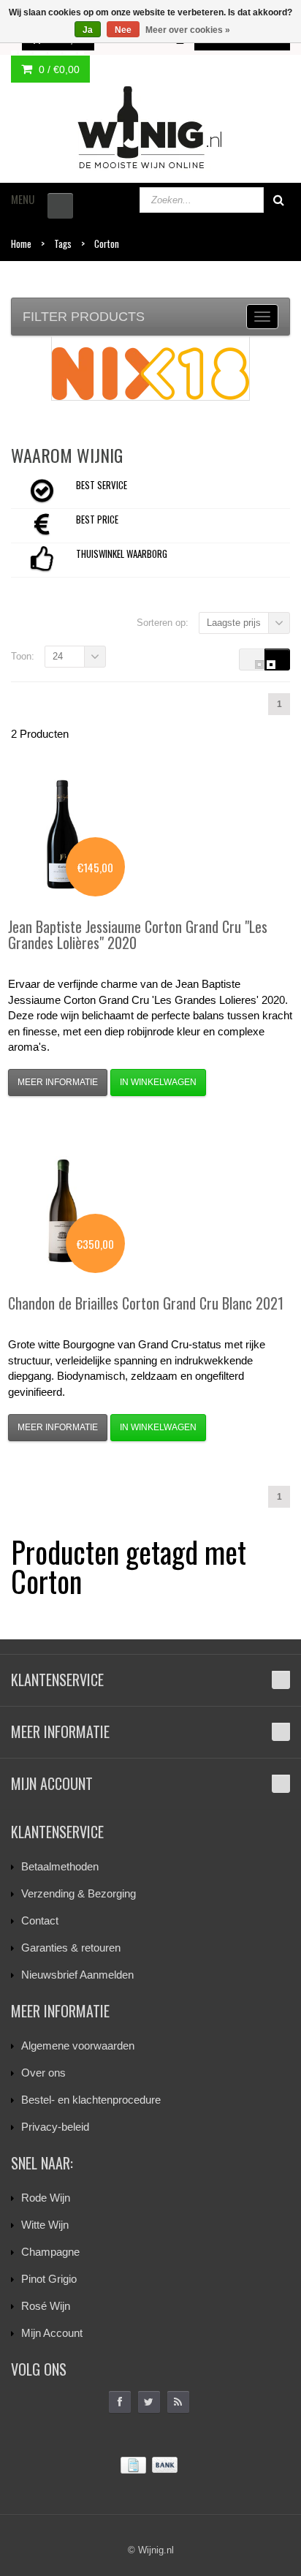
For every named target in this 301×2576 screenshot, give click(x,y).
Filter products (84, 317)
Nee (123, 30)
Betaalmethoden (60, 1866)
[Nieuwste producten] (178, 2402)
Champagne (50, 2252)
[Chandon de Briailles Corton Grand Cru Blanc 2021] (63, 1211)
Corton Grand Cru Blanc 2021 (146, 1303)
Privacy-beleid (55, 2127)
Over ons (43, 2073)
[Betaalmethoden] (150, 2465)
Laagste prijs (234, 623)
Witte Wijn (45, 2225)
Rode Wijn (46, 2198)
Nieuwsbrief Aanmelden (77, 1975)
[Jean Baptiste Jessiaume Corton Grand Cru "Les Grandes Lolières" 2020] (63, 834)
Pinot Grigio (49, 2279)
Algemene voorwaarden (78, 2046)
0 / (58, 69)
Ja (88, 30)
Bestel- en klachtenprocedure (91, 2100)
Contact (40, 1920)
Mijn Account (52, 2333)
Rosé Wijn (46, 2306)
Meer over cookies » (188, 30)
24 (58, 656)
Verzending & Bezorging (79, 1893)
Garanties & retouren (71, 1948)
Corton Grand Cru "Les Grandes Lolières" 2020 (138, 934)
